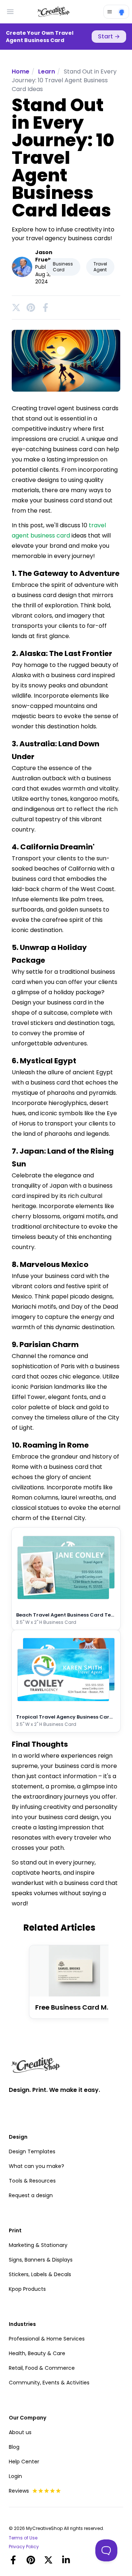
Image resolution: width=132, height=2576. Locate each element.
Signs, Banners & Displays (41, 2260)
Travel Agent (100, 267)
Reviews (19, 2491)
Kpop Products (27, 2289)
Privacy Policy (24, 2547)
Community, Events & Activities (49, 2383)
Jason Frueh (44, 256)
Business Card (63, 267)
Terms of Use (23, 2538)
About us (20, 2432)
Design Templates (32, 2151)
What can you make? (36, 2166)
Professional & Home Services (47, 2339)
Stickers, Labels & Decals (40, 2274)
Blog (14, 2447)
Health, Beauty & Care (37, 2353)
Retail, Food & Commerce (42, 2368)
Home (21, 71)
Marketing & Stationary (38, 2245)
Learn (47, 71)
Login (15, 2476)
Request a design (31, 2195)
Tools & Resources (32, 2181)
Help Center (24, 2462)
